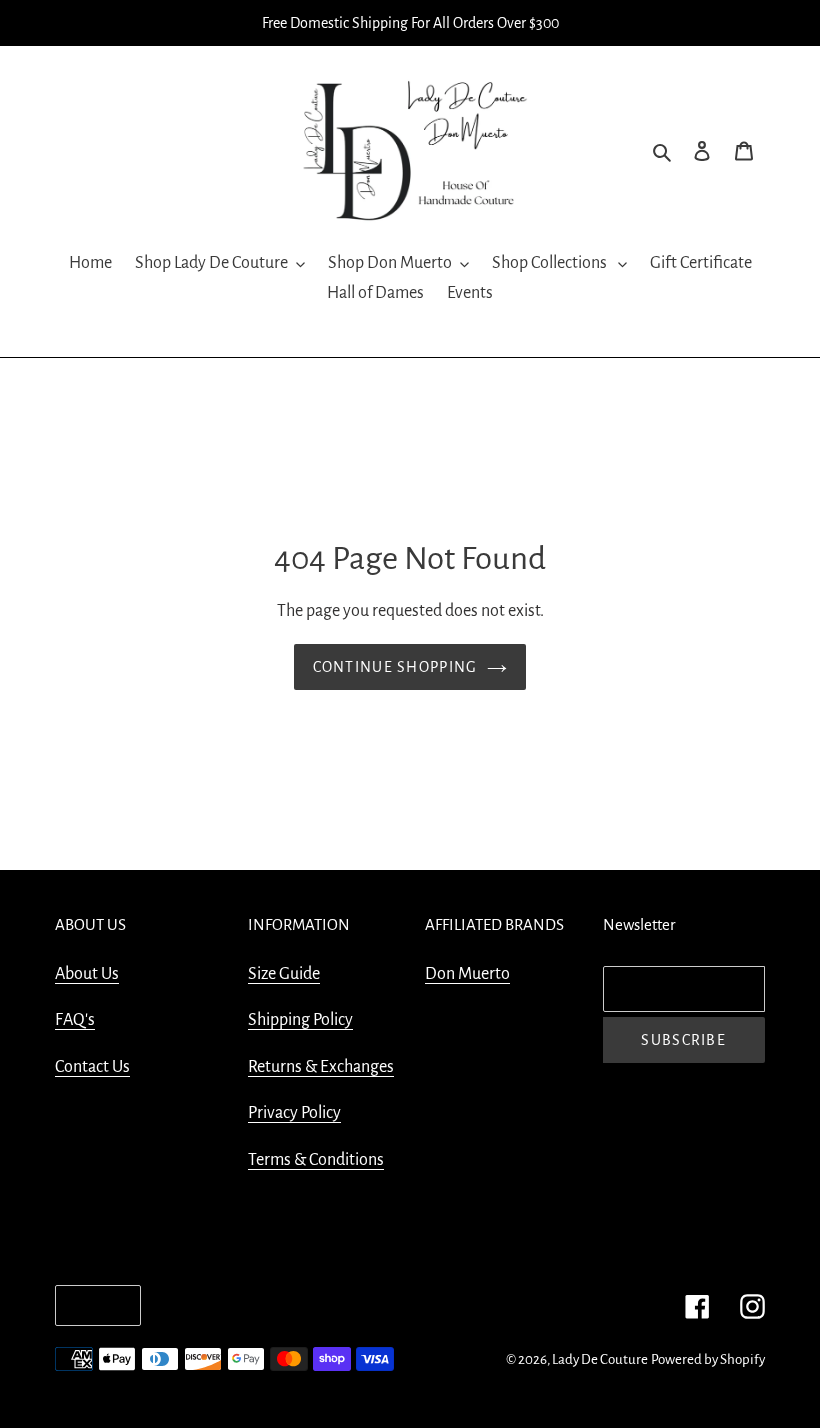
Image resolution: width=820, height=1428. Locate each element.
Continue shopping (395, 667)
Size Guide (284, 974)
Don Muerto (467, 974)
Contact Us (92, 1067)
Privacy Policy (294, 1113)
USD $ (93, 1305)
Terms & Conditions (316, 1160)
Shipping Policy (300, 1020)
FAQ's (75, 1020)
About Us (87, 974)
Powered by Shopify (708, 1359)
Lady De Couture (600, 1359)
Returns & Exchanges (321, 1067)
